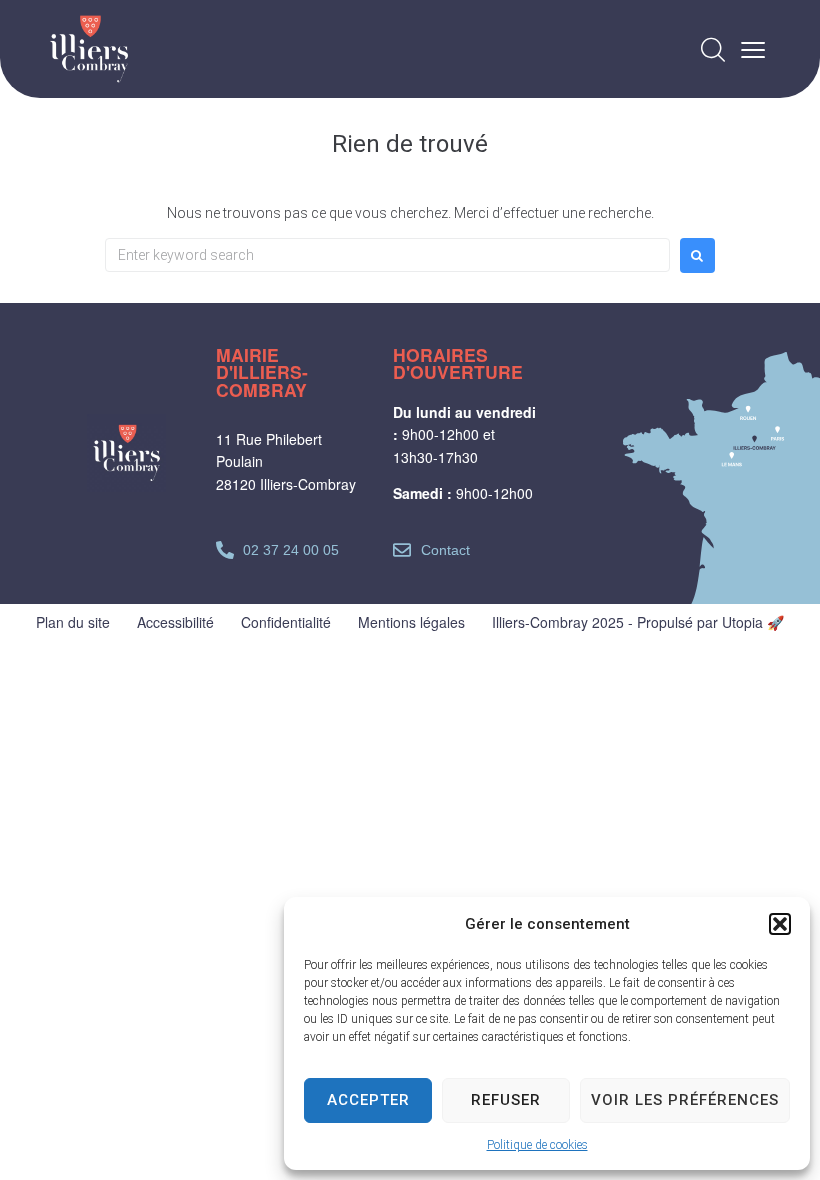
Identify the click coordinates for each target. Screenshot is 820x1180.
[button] (780, 924)
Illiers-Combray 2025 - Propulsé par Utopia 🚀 (638, 622)
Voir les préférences (685, 1100)
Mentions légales (411, 622)
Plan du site (73, 622)
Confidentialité (286, 622)
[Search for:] (387, 255)
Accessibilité (175, 622)
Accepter (368, 1100)
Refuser (506, 1100)
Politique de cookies (537, 1145)
